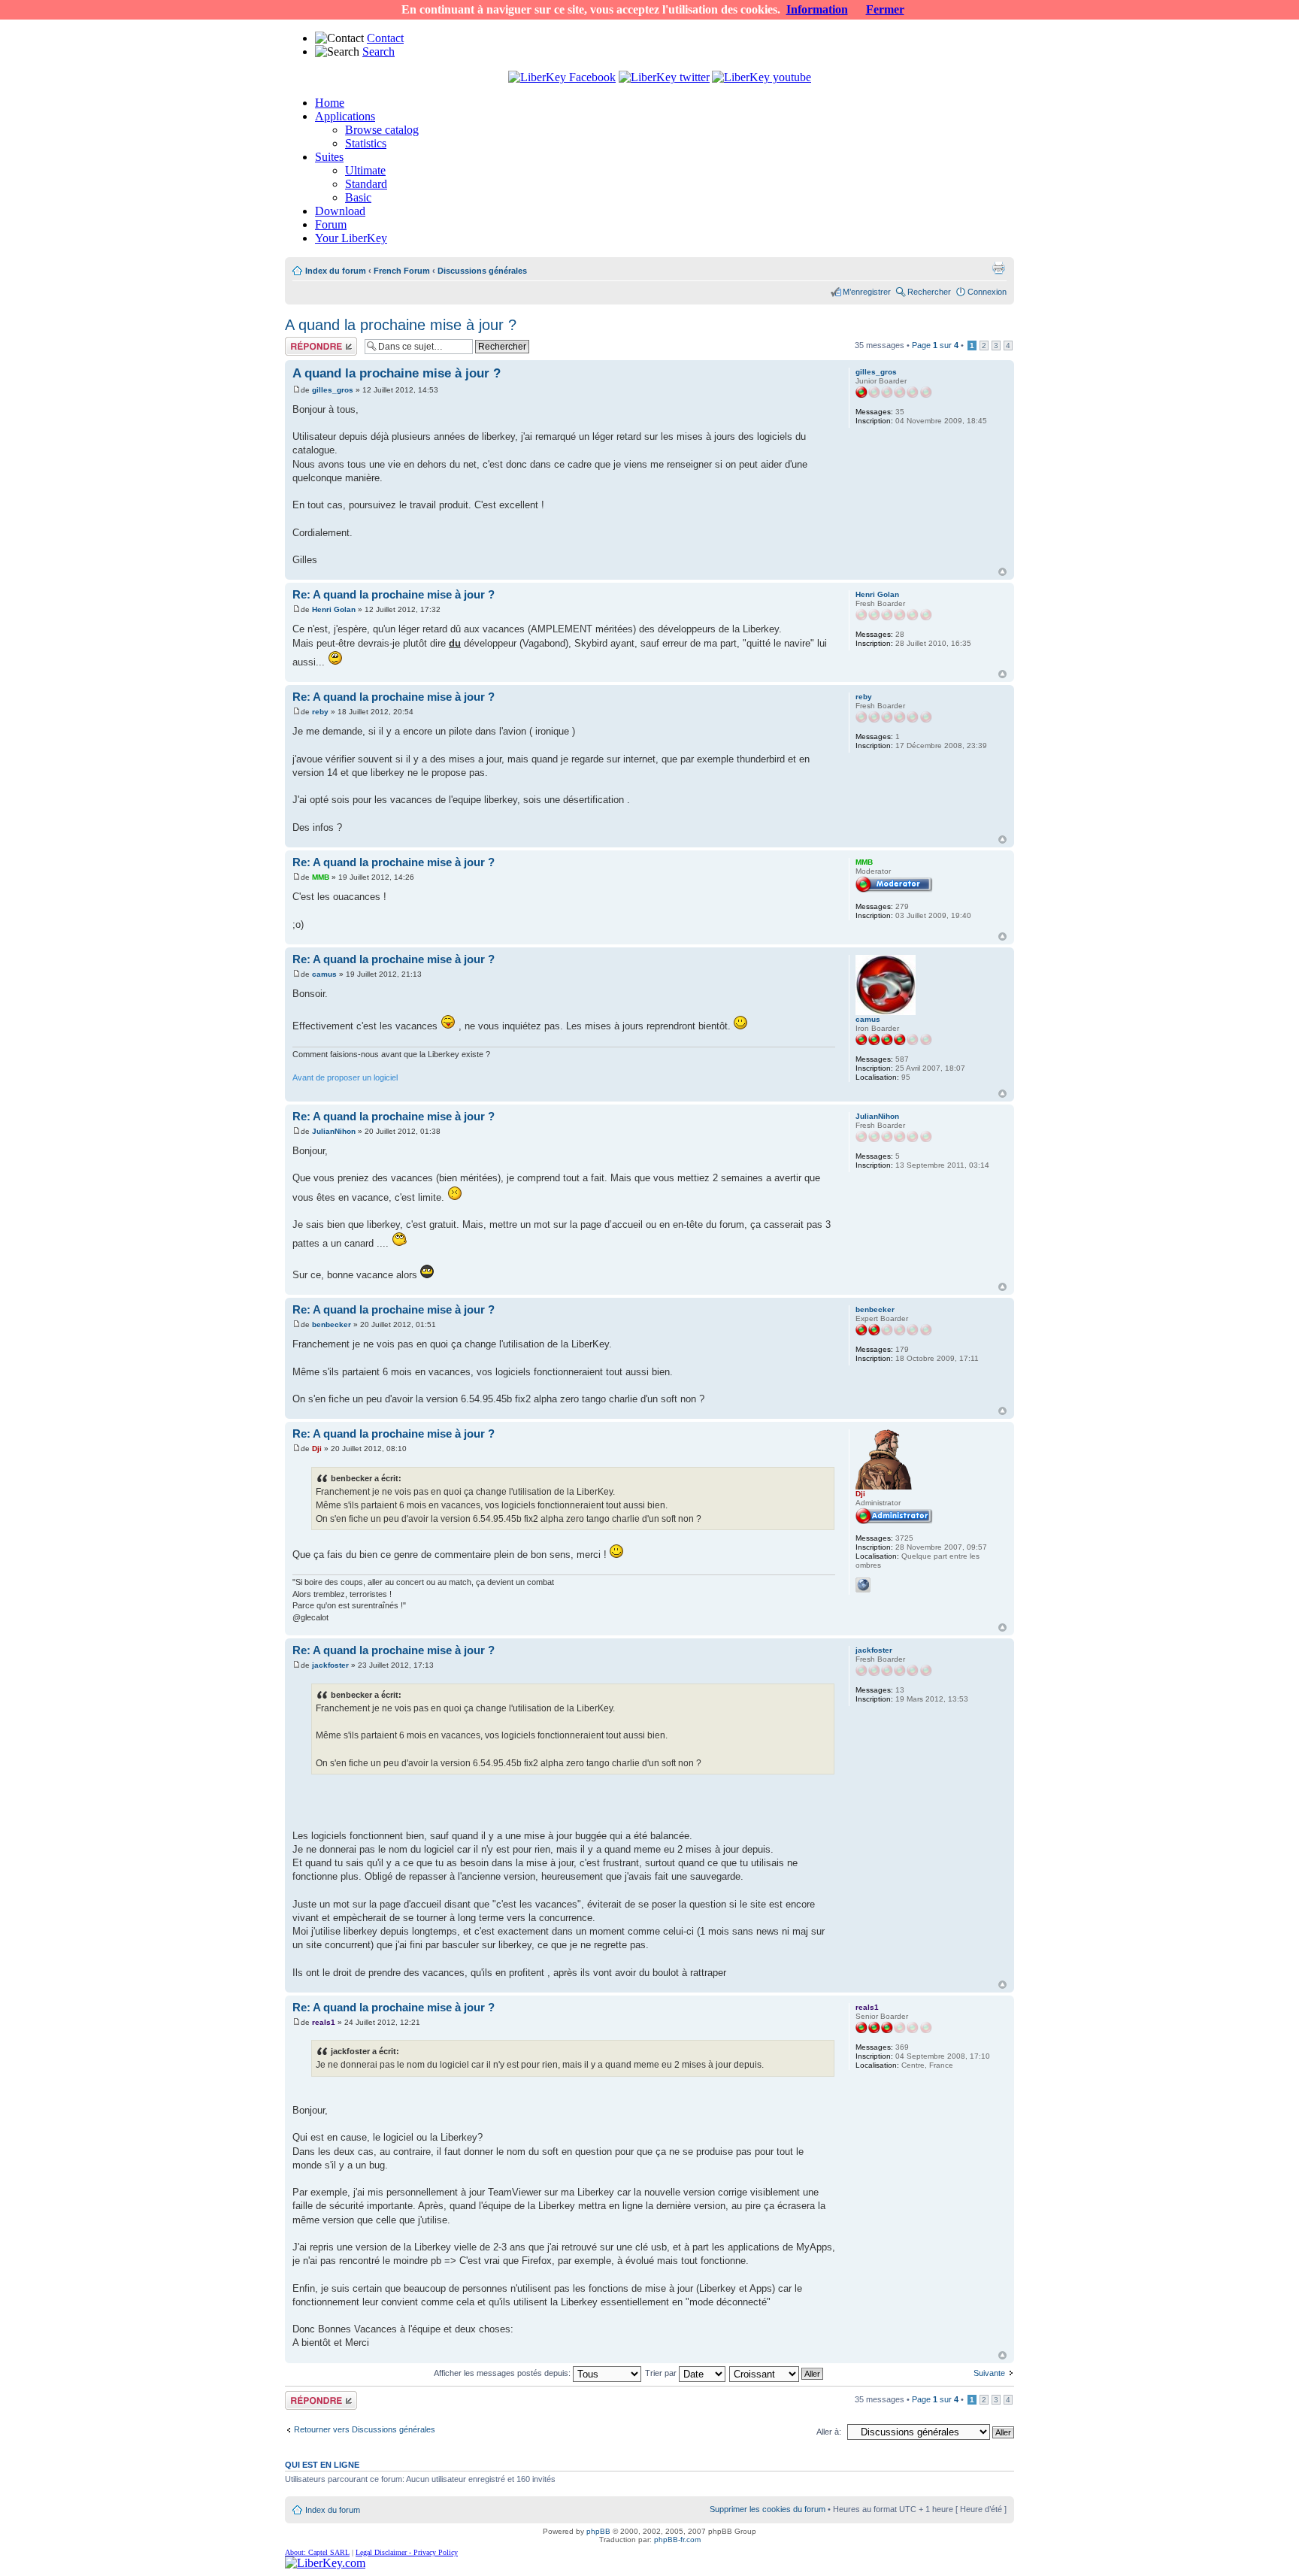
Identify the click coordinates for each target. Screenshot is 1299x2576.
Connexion (987, 292)
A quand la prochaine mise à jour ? (401, 325)
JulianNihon (334, 1131)
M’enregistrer (867, 292)
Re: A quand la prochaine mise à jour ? (394, 594)
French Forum (402, 271)
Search (378, 52)
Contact (385, 38)
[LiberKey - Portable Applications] (325, 2563)
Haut (1002, 572)
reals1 (324, 2022)
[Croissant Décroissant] (777, 2373)
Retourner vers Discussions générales (365, 2429)
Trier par (662, 2373)
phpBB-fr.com (677, 2540)
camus (324, 974)
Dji (317, 1449)
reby (320, 712)
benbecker (332, 1324)
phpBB (598, 2531)
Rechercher (929, 292)
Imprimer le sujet (998, 268)
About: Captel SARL (317, 2552)
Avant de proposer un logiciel (345, 1077)
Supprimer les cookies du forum (768, 2509)
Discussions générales (482, 271)
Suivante (989, 2373)
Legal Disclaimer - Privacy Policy (407, 2552)
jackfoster (330, 1665)
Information (817, 9)
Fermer (885, 9)
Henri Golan (334, 609)
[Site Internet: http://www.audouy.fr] (863, 1585)
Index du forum (336, 271)
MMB (321, 877)
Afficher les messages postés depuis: (503, 2373)
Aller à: (829, 2432)
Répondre (303, 341)
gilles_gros (333, 390)
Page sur (935, 345)
